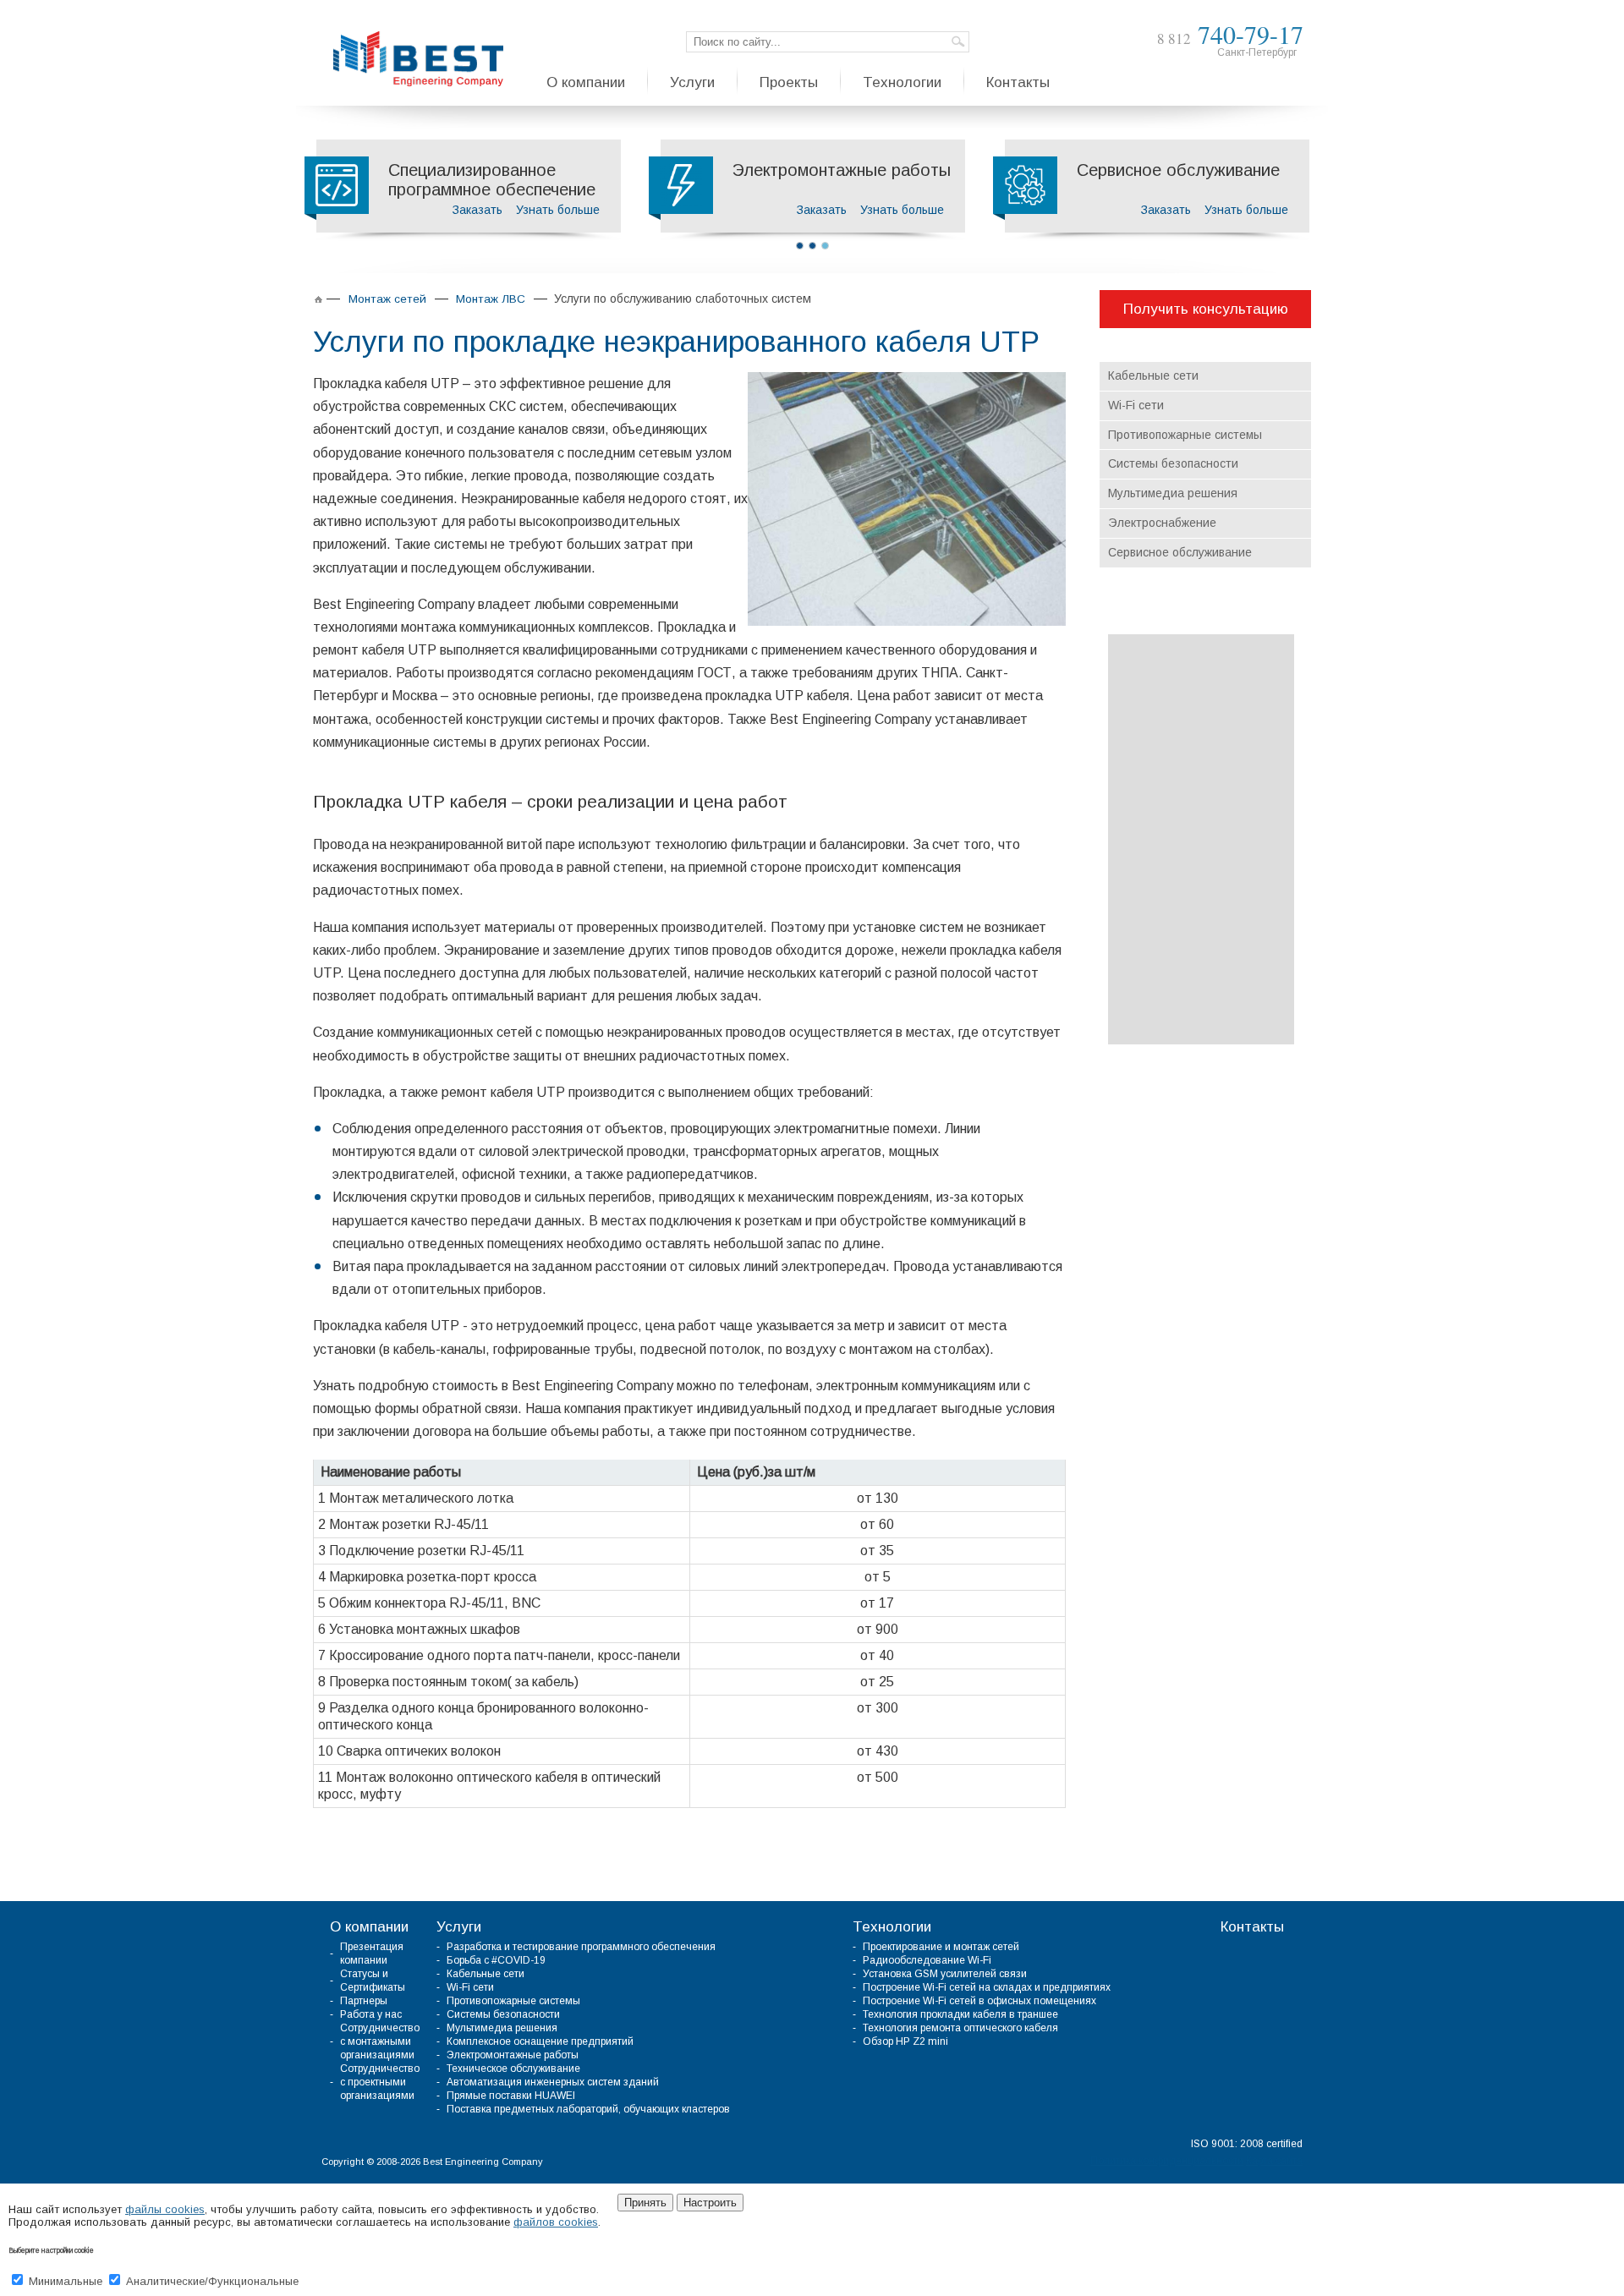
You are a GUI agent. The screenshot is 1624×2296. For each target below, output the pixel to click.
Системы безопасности (1173, 463)
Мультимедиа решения (1173, 493)
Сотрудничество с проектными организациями (380, 2082)
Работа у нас (371, 2014)
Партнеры (364, 2001)
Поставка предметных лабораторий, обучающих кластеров (588, 2109)
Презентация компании (372, 1954)
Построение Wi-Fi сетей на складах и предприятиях (987, 1987)
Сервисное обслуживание (1180, 552)
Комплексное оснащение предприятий (540, 2041)
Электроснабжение (1162, 523)
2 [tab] (812, 246)
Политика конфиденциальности (1167, 2161)
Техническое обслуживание (513, 2069)
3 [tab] (825, 246)
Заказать (477, 210)
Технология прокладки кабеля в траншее (960, 2014)
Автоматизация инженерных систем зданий (553, 2082)
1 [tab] (800, 246)
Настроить (710, 2203)
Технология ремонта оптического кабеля (960, 2028)
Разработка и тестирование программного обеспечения (581, 1947)
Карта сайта (1274, 2161)
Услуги (459, 1927)
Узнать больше (558, 210)
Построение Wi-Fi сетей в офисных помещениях (979, 2001)
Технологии (892, 1927)
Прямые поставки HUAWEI (511, 2096)
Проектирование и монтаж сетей (941, 1947)
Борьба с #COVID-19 (496, 1960)
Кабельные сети (1153, 375)
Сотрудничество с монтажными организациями (380, 2041)
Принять (645, 2203)
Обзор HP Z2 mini (905, 2041)
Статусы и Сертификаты (373, 1981)
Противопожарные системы (1185, 435)
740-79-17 (1230, 34)
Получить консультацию (1206, 309)
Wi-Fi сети (1136, 405)
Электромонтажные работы (513, 2055)
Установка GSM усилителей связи (945, 1974)
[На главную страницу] (419, 59)
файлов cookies (556, 2222)
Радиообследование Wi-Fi (927, 1960)
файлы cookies (165, 2209)
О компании (369, 1927)
